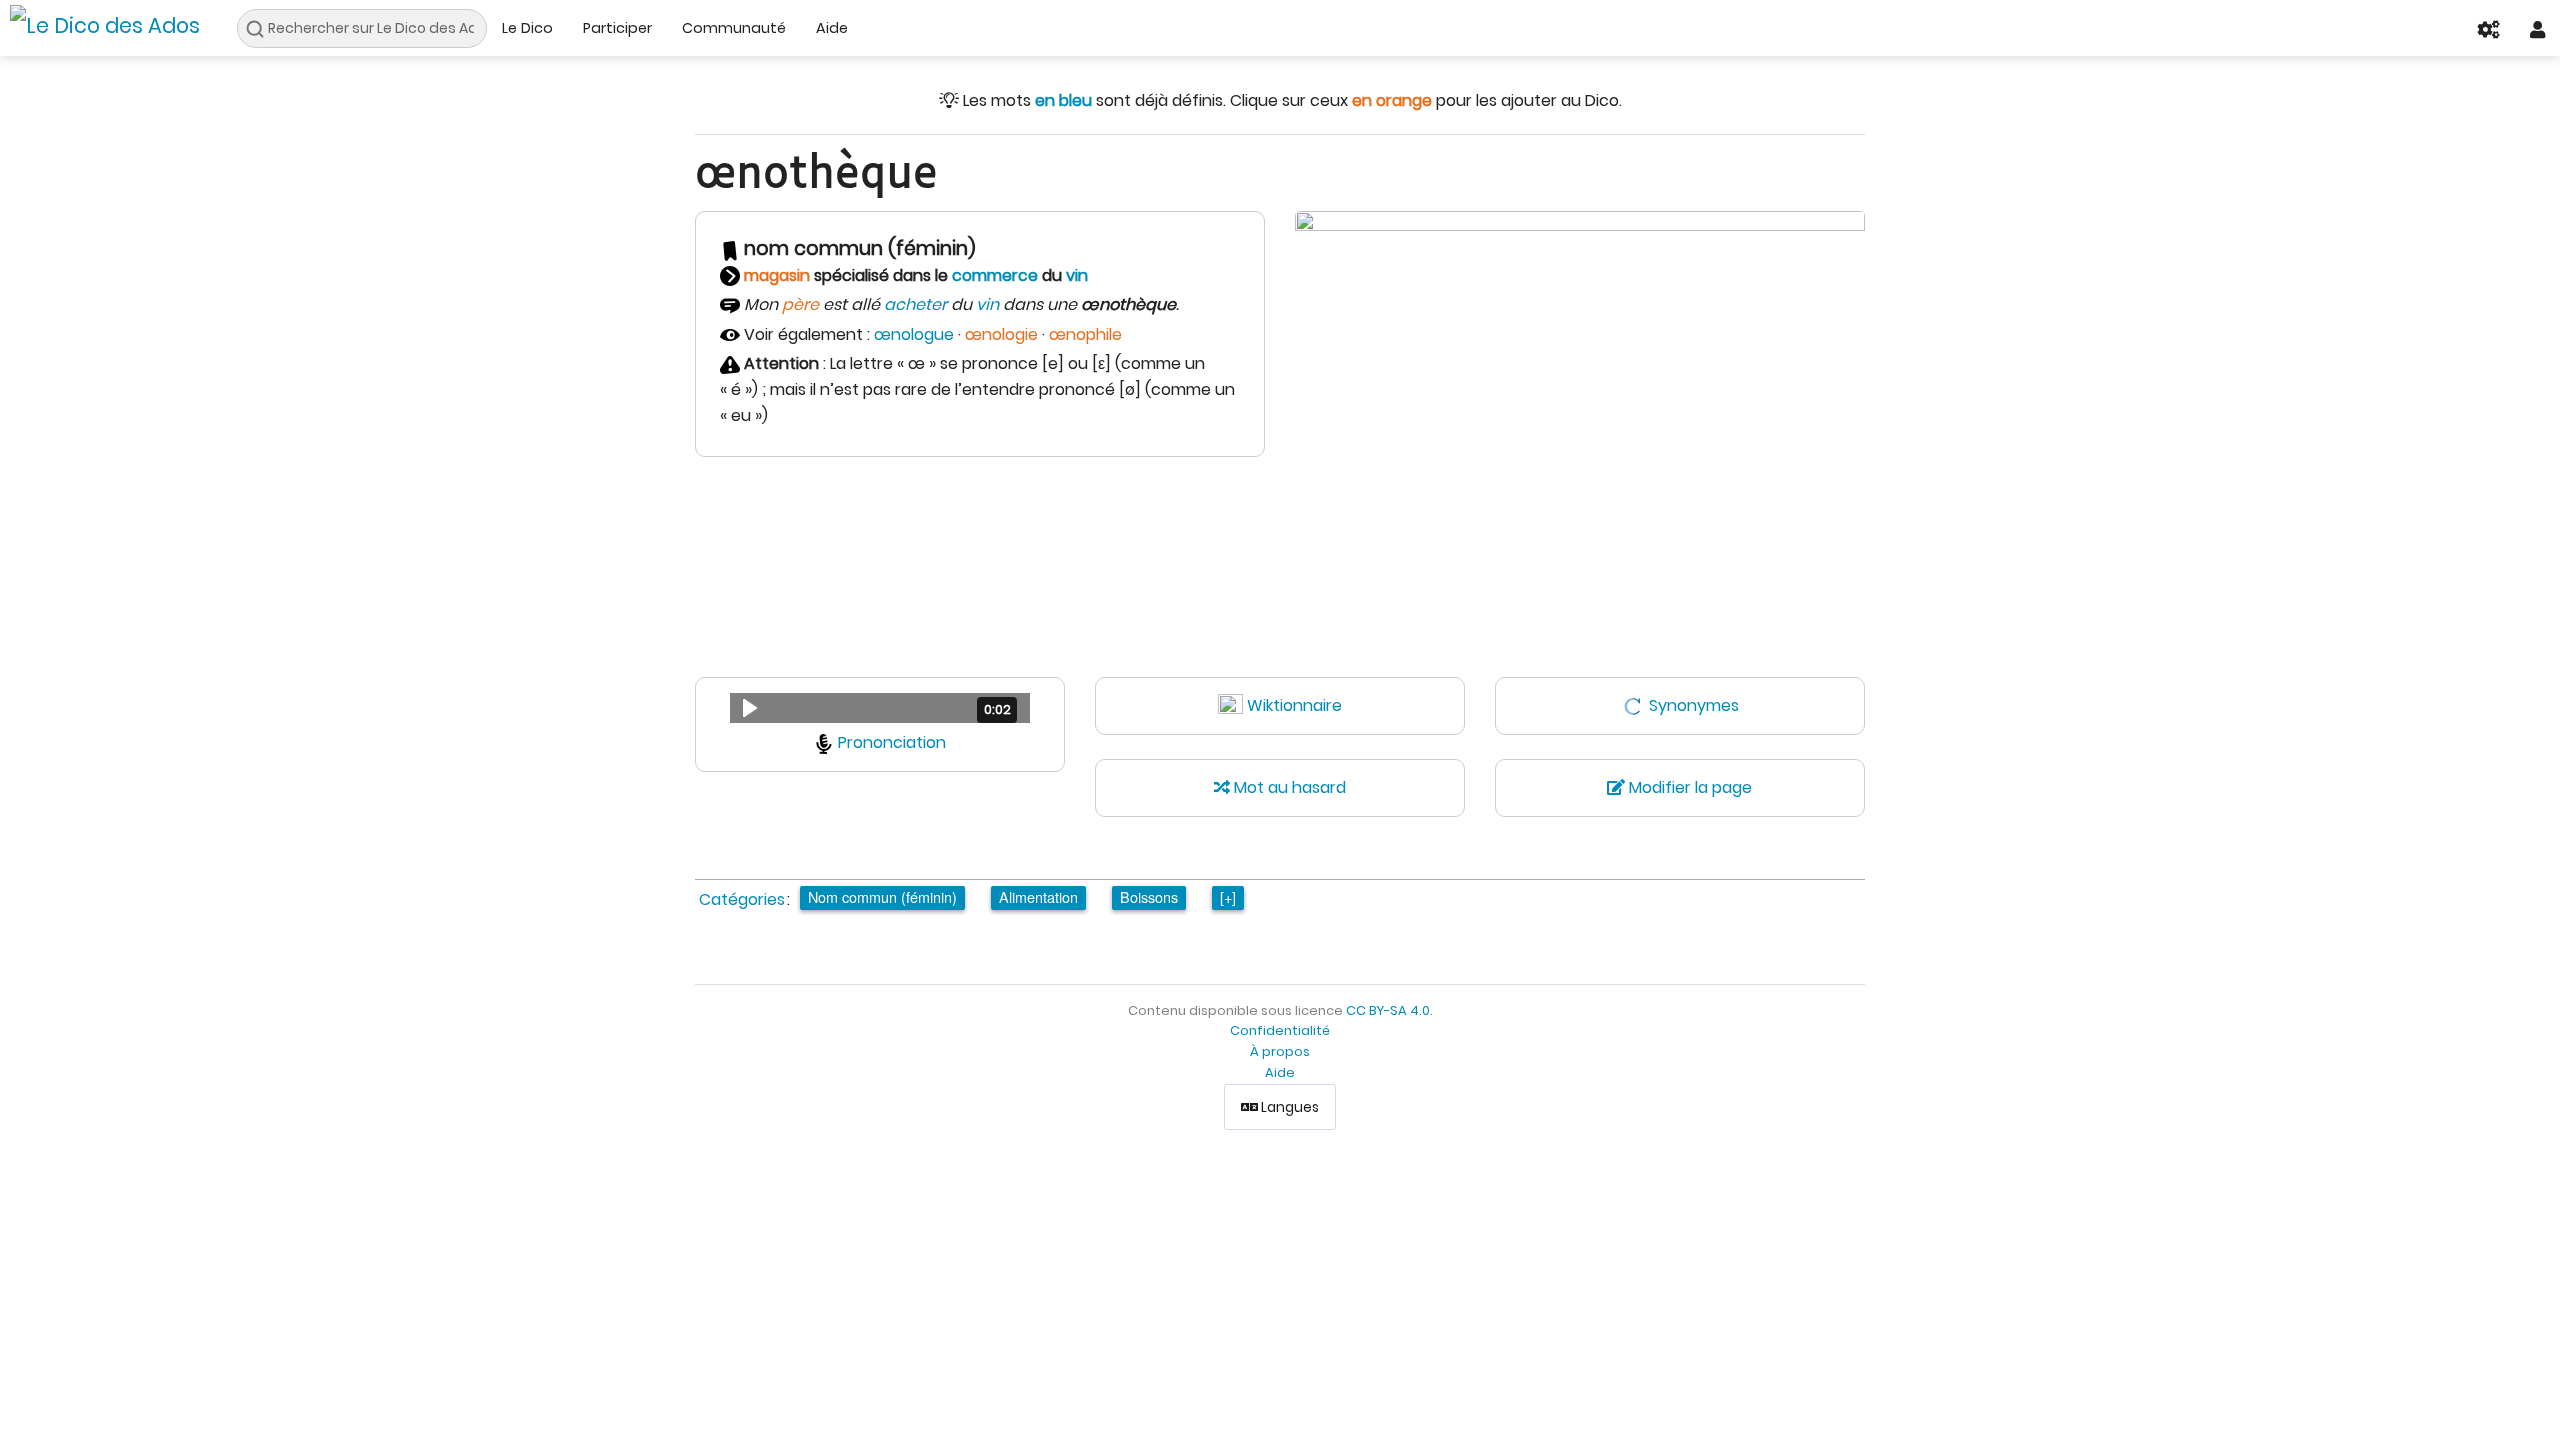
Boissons (1149, 896)
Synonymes (1694, 705)
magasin (777, 275)
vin (1077, 275)
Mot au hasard (1288, 787)
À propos (1280, 1051)
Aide (832, 28)
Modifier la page (1688, 787)
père (800, 304)
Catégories (742, 899)
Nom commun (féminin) (882, 896)
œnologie (1001, 334)
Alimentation (1038, 896)
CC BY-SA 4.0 (1388, 1010)
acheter (915, 304)
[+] (1228, 896)
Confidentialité (1280, 1030)
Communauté (734, 28)
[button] (880, 708)
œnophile (1085, 334)
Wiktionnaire (1294, 705)
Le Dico (527, 28)
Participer (617, 28)
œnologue (914, 334)
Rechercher (260, 29)
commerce (995, 275)
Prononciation (892, 742)
